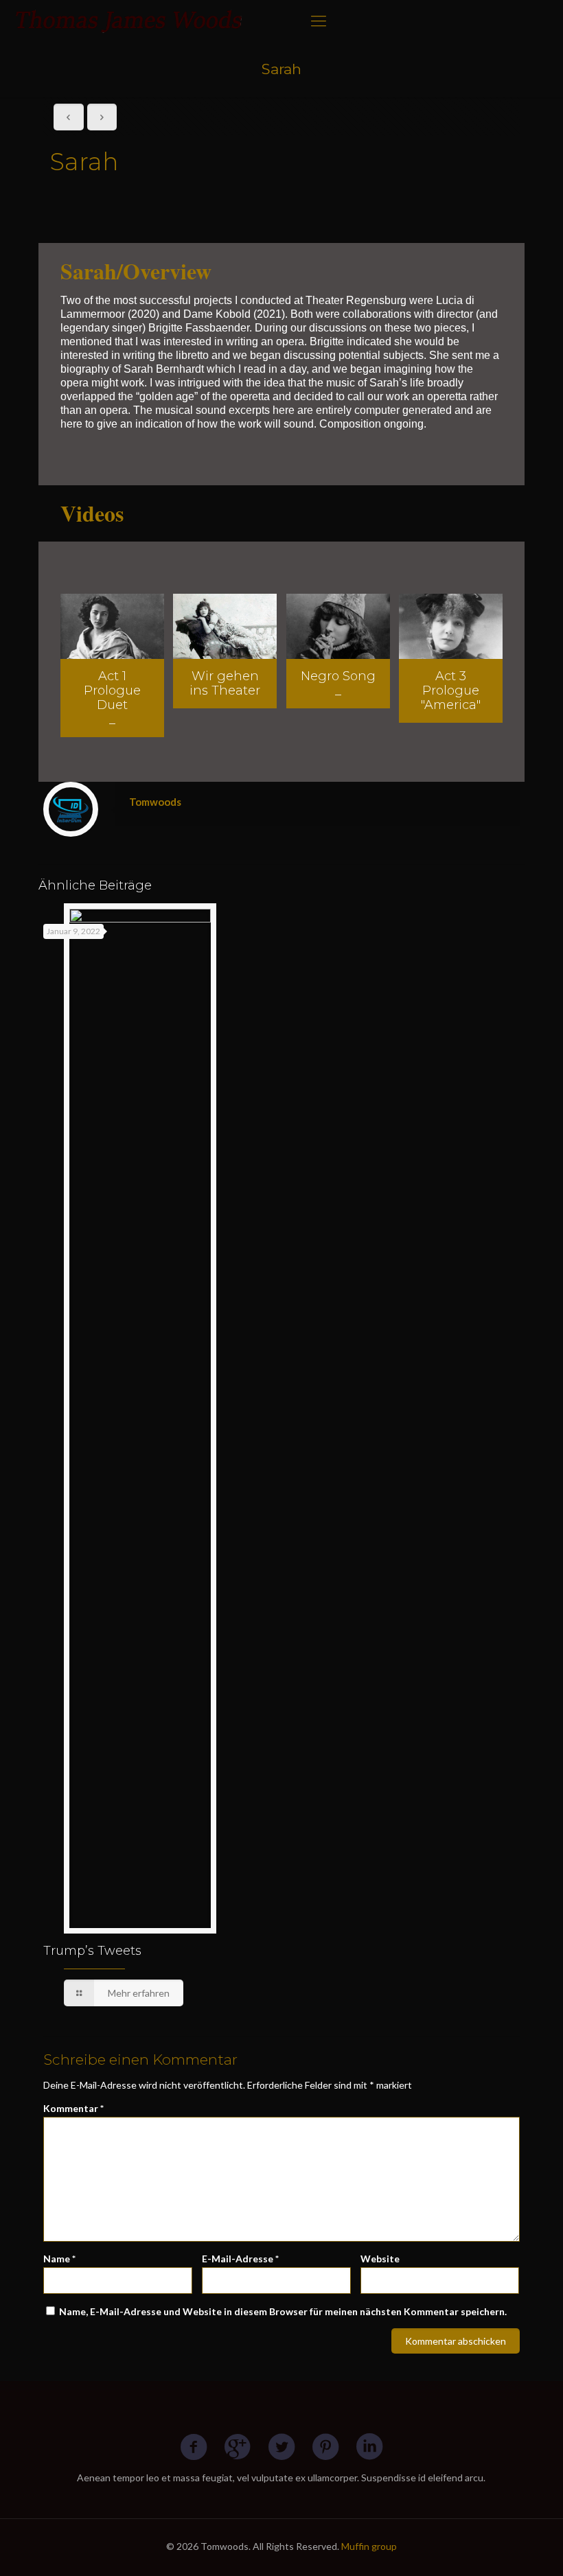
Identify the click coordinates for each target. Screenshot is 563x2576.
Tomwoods (155, 802)
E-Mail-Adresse (240, 2259)
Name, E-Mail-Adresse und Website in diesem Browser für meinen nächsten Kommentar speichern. (283, 2311)
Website (380, 2259)
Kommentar (73, 2108)
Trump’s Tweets (92, 1951)
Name (59, 2259)
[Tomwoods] (129, 21)
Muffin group (369, 2546)
